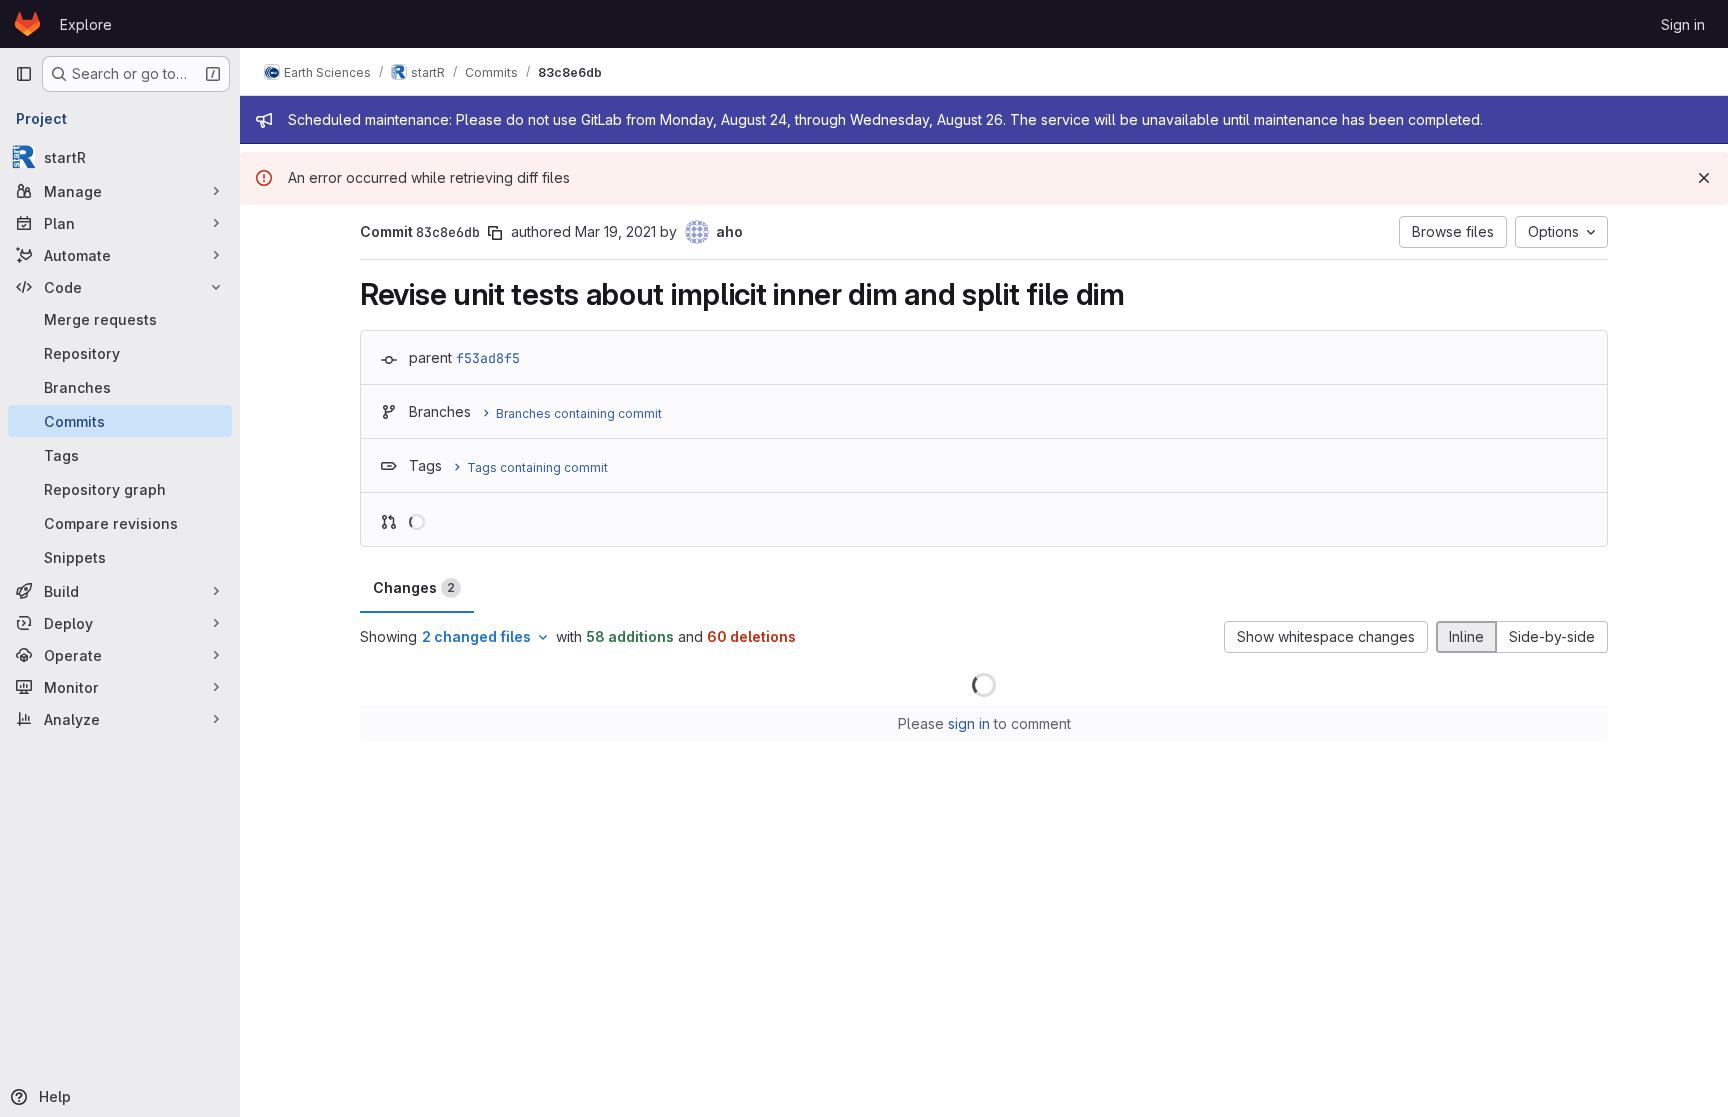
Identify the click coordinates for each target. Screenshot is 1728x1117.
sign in (969, 723)
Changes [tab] (414, 587)
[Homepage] (27, 24)
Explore (86, 24)
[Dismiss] (1704, 178)
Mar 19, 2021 (615, 231)
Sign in (1683, 24)
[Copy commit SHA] (495, 233)
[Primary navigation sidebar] (24, 74)
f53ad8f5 (488, 358)
